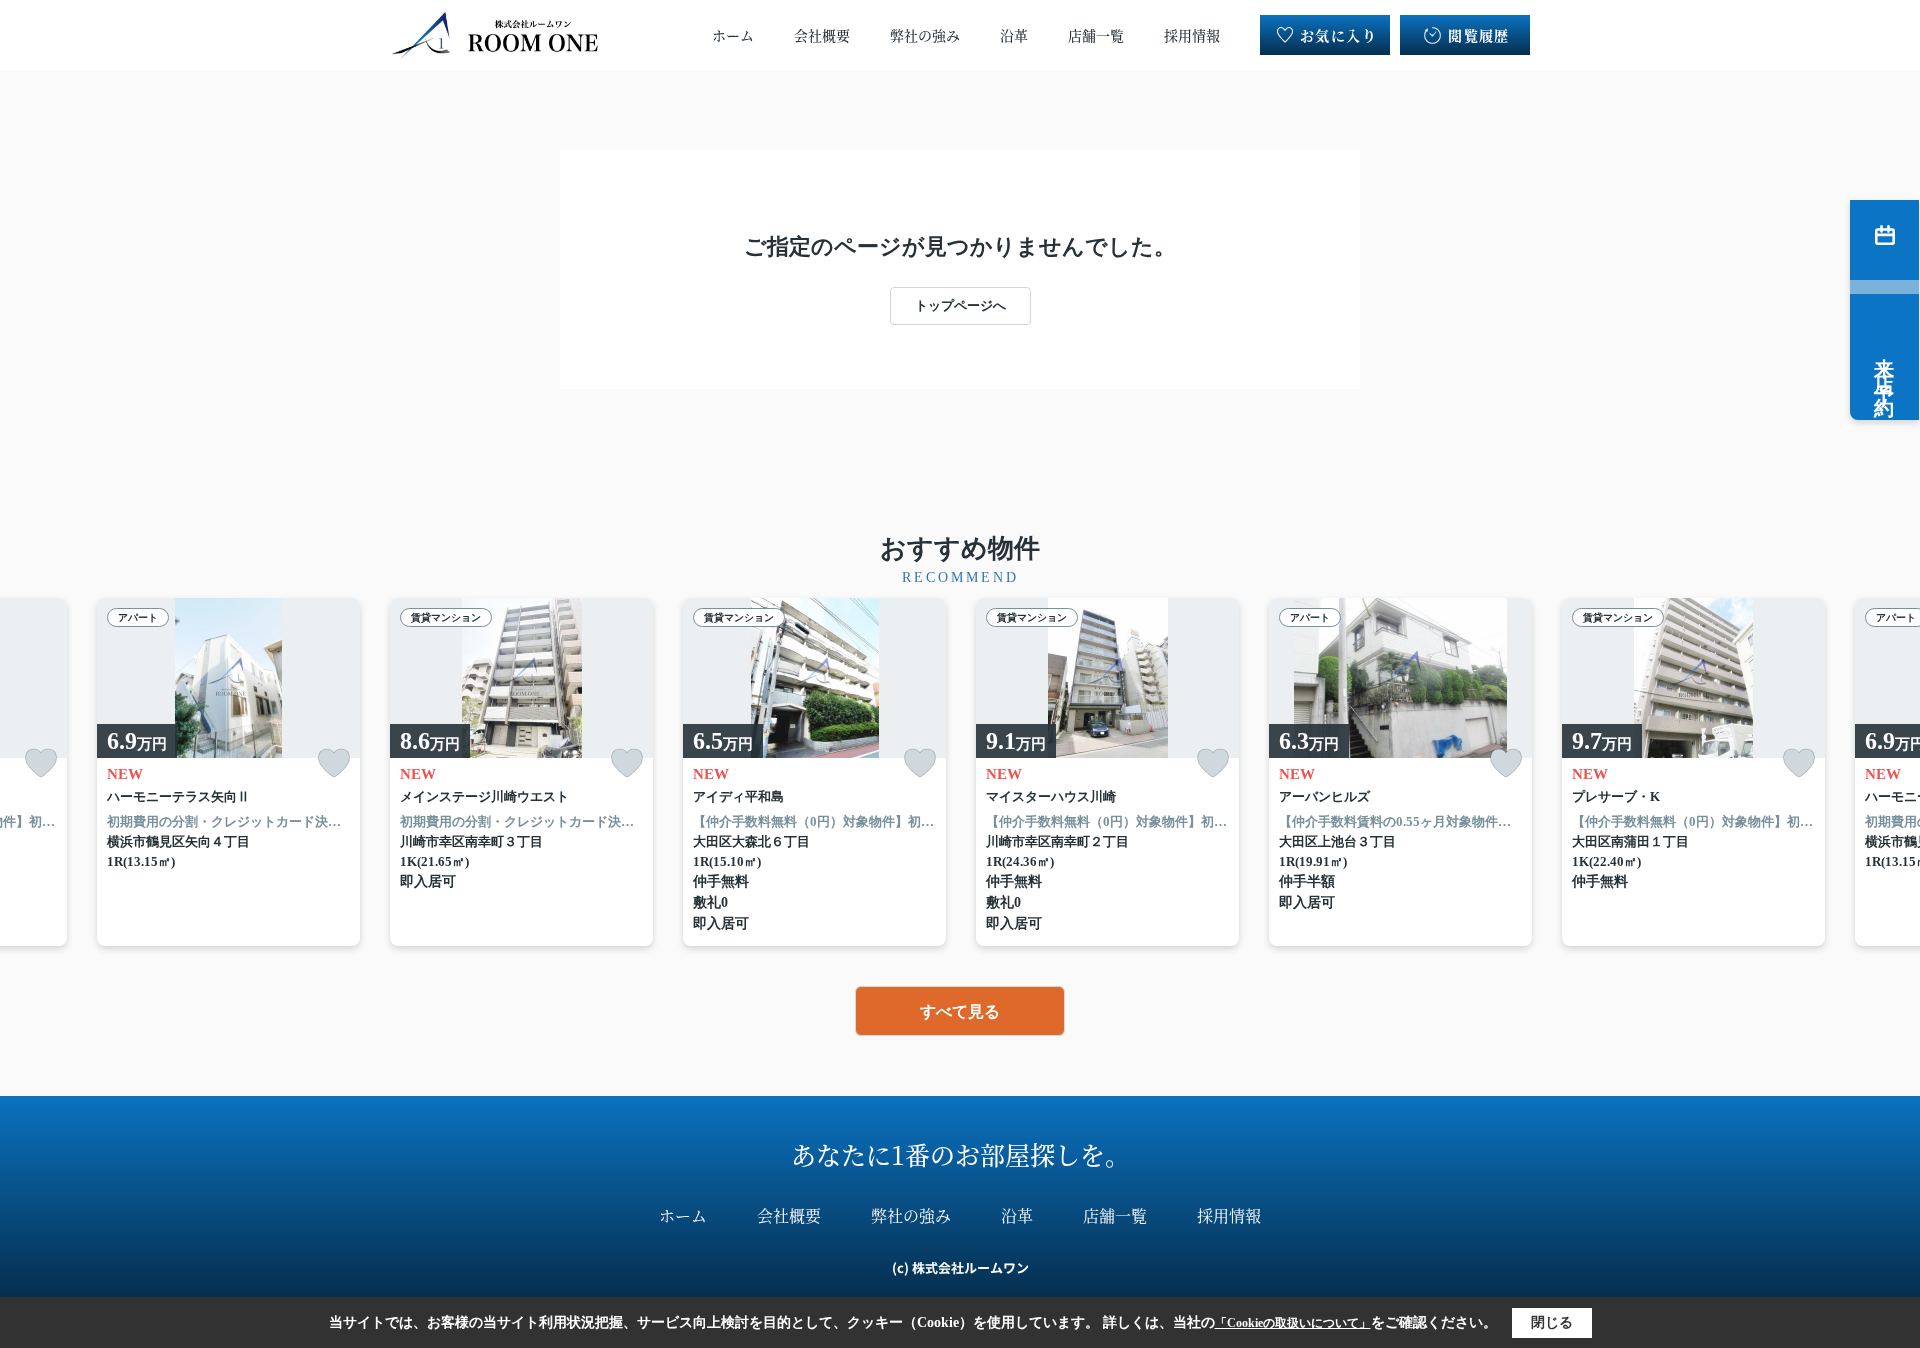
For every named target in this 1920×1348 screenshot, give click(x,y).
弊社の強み (925, 35)
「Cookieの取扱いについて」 (1293, 1323)
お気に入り (1338, 35)
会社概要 (822, 35)
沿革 (1014, 35)
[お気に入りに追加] (41, 763)
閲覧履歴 (1479, 35)
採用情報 (1192, 35)
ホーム (733, 35)
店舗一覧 (1096, 35)
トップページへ (960, 305)
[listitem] (521, 772)
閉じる (1552, 1322)
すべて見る (960, 1011)
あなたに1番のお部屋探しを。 (960, 1154)
